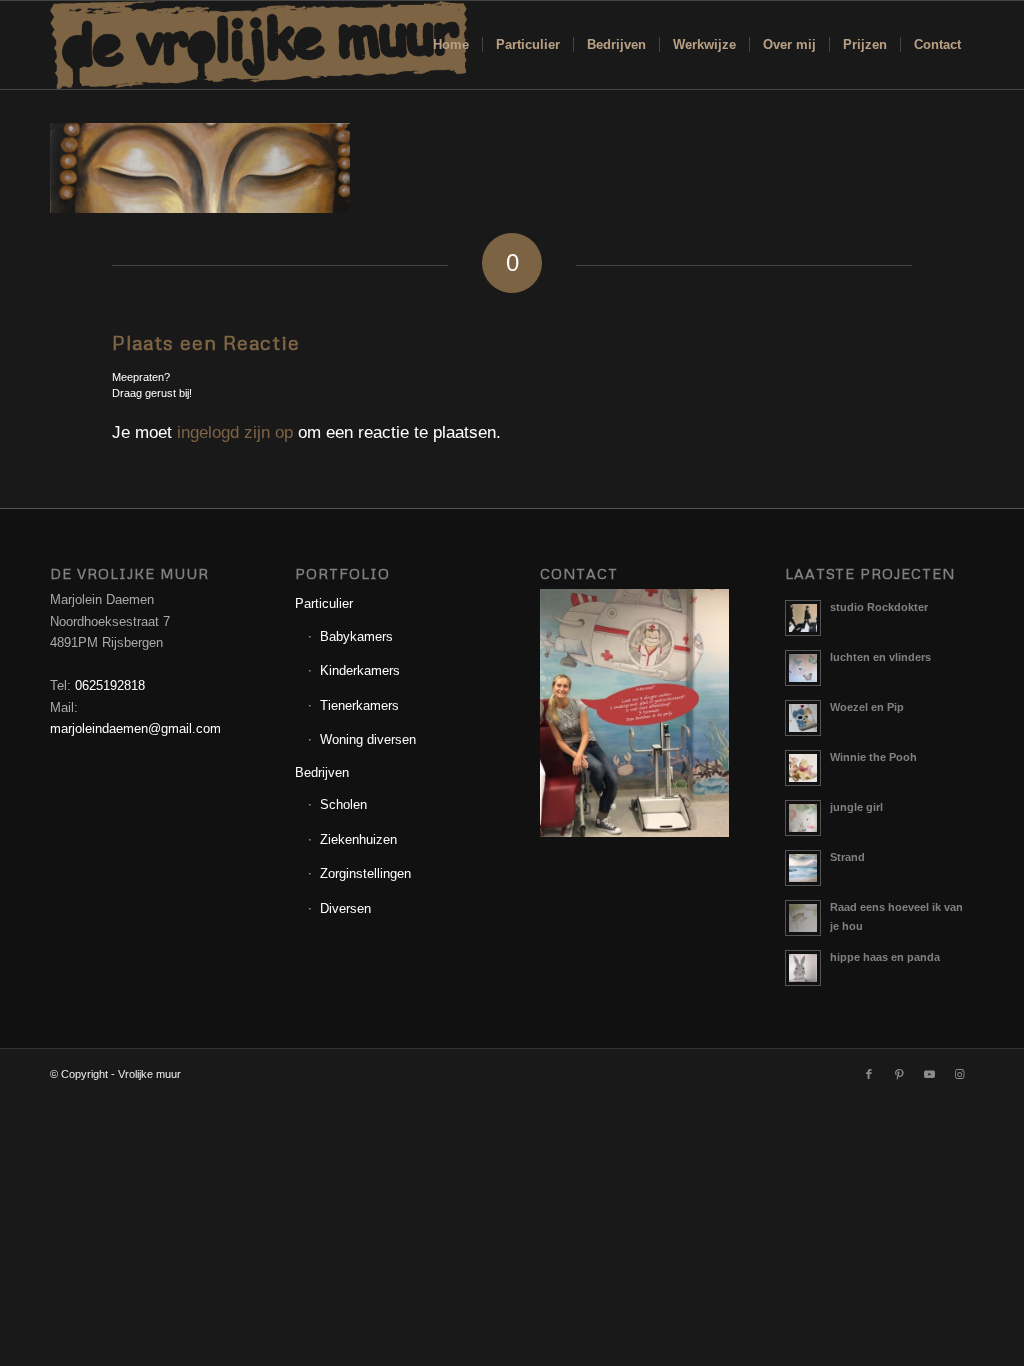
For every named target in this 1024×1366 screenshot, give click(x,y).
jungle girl (856, 807)
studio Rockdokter (879, 607)
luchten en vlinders (880, 657)
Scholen (343, 804)
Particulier (324, 603)
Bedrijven (322, 772)
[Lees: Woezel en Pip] (803, 718)
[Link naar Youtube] (929, 1074)
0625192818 (110, 685)
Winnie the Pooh (873, 757)
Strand (847, 857)
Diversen (345, 908)
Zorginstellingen (365, 873)
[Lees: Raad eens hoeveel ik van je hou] (803, 918)
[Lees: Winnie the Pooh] (803, 768)
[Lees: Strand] (803, 868)
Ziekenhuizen (358, 839)
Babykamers (356, 636)
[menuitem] (451, 45)
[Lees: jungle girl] (803, 818)
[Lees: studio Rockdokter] (803, 618)
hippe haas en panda (885, 957)
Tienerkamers (359, 705)
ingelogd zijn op (235, 432)
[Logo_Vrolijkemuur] (259, 45)
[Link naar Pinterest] (899, 1074)
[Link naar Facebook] (869, 1074)
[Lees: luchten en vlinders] (803, 668)
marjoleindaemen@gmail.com (135, 728)
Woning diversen (368, 739)
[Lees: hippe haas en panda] (803, 968)
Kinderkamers (360, 670)
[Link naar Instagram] (959, 1074)
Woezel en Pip (867, 707)
